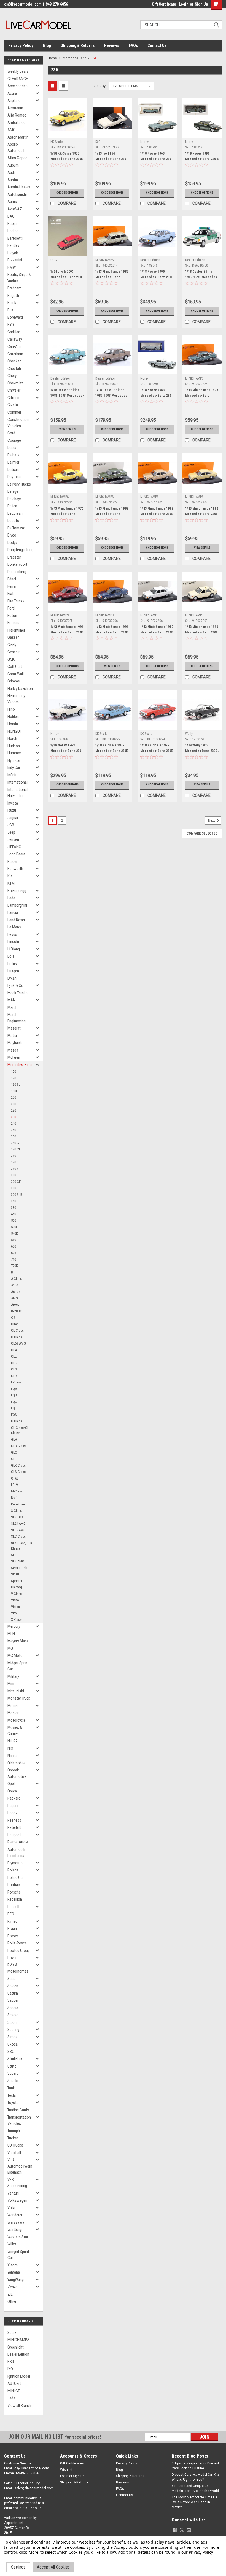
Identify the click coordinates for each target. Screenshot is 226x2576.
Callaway (15, 339)
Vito (14, 1613)
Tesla (12, 2095)
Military (13, 1676)
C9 (13, 1317)
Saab (11, 1979)
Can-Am (14, 346)
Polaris (13, 1870)
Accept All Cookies (53, 2567)
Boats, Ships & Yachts (19, 278)
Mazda (13, 1050)
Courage (14, 440)
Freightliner (16, 630)
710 (14, 1259)
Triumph (14, 2131)
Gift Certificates (72, 2463)
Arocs (15, 1305)
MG (10, 1648)
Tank (11, 2088)
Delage (13, 491)
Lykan (12, 978)
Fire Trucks (16, 601)
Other (12, 2301)
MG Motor (16, 1656)
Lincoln (13, 942)
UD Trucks (15, 2145)
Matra (12, 1036)
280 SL (16, 1169)
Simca (12, 2037)
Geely (12, 645)
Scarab (13, 2015)
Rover (12, 1958)
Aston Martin (18, 137)
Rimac (12, 1921)
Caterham (15, 354)
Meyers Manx (18, 1641)
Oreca (12, 1791)
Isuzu (12, 810)
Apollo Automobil (16, 147)
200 (14, 1097)
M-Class (17, 1491)
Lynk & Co (15, 985)
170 (14, 1072)
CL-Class (17, 1330)
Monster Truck (19, 1698)
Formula (14, 623)
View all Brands (20, 2406)
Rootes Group (19, 1951)
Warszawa (16, 2222)
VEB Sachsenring (17, 2183)
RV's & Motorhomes (18, 1968)
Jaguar (13, 818)
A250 (14, 1285)
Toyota (13, 2103)
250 (14, 1130)
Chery (12, 376)
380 (14, 1208)
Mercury (14, 1626)
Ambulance (16, 123)
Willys (12, 2244)
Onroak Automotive (17, 1773)
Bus (10, 310)
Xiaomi (13, 2265)
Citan (15, 1324)
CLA (14, 1350)
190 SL (16, 1084)
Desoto (13, 521)
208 (14, 1104)
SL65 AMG (18, 1530)
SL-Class (17, 1517)
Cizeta (13, 405)
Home (52, 58)
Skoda (13, 2044)
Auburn (13, 165)
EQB (14, 1395)
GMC (11, 659)
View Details (67, 429)
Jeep (11, 832)
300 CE (16, 1182)
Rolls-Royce (17, 1943)
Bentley (13, 245)
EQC (14, 1402)
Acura (12, 93)
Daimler (13, 462)
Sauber (13, 2000)
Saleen (13, 1986)
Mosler (13, 1713)
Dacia (12, 448)
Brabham (14, 288)
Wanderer (15, 2215)
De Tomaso (16, 528)
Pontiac (14, 1885)
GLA (14, 1439)
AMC (11, 130)
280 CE (16, 1149)
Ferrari (12, 586)
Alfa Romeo (17, 115)
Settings (18, 2567)
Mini (11, 1684)
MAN (11, 1000)
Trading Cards (18, 2110)
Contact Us (157, 45)
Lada (11, 898)
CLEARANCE (18, 79)
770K (14, 1266)
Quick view (67, 133)
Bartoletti (15, 238)
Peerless (14, 1820)
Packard (14, 1798)
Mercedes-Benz (20, 1065)
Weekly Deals (18, 71)
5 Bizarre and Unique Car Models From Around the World (195, 2488)
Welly (189, 734)
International (18, 782)
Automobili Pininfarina (16, 1853)
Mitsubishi (16, 1691)
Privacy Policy (21, 45)
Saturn (13, 1993)
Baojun (13, 224)
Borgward (15, 317)
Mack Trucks (18, 993)
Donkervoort (17, 564)
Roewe (13, 1936)
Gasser (13, 637)
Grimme (14, 681)
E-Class (16, 1382)
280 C (15, 1143)
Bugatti (13, 296)
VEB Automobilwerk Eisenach (20, 2166)
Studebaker (17, 2059)
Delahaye (15, 499)
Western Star (18, 2237)
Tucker (13, 2138)
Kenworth (15, 869)
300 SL (16, 1188)
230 (14, 1117)
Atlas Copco (18, 158)
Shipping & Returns (78, 45)
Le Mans (14, 927)
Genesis (14, 652)
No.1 (14, 1498)
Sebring (13, 2030)
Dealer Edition (18, 2354)
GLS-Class (18, 1472)
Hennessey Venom (16, 699)
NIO (10, 1748)
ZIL (10, 2294)
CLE (14, 1356)
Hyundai (14, 760)
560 (14, 1240)
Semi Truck (19, 1568)
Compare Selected (202, 833)
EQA (14, 1389)
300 (14, 1175)
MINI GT (14, 2391)
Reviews (112, 45)
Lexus (12, 934)
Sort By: (100, 86)
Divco (12, 535)
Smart (15, 1574)
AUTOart (14, 2383)
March (12, 1007)
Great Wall (16, 674)
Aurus (12, 202)
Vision (15, 1607)
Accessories (18, 86)
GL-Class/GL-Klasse (20, 1430)
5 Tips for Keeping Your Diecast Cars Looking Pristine (195, 2466)
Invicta (13, 803)
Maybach (15, 1043)
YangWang (16, 2280)
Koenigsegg (17, 891)
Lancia (13, 912)
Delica (12, 506)
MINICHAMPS (18, 2340)
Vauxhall (14, 2153)
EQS (14, 1415)
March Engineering (17, 1018)
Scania (13, 2008)
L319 (14, 1485)
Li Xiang (14, 949)
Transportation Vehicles (19, 2120)
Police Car (16, 1878)
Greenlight (16, 2347)
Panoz (13, 1813)
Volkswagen (17, 2200)
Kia (10, 876)
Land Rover (16, 920)
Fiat (10, 594)
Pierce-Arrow (18, 1842)
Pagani (13, 1806)
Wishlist (66, 2470)
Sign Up (201, 4)
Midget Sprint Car (18, 1666)
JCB (11, 825)
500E (14, 1227)
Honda (13, 724)
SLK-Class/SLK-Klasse (22, 1546)
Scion (12, 2022)
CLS (14, 1369)
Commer (14, 412)
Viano (15, 1600)
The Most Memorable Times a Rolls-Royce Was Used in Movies (194, 2502)
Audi (11, 172)
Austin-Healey (19, 187)
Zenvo (13, 2287)
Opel (11, 1784)
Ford (11, 608)
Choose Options (67, 193)
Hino (11, 709)
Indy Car (14, 768)
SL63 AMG (18, 1523)
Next (212, 821)
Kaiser (12, 862)
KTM (11, 883)
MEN (11, 1634)
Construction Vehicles (18, 423)
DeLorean (15, 513)
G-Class (17, 1421)
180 (14, 1078)
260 (14, 1136)
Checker (14, 361)
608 (14, 1253)
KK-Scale (57, 142)
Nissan (13, 1756)
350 (14, 1201)
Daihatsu (14, 455)
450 (14, 1214)
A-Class (16, 1279)
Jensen (13, 839)
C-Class (17, 1337)
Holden (13, 717)
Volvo (12, 2208)
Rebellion (15, 1899)
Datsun (13, 470)
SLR (14, 1555)
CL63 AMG (18, 1343)
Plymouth (15, 1863)
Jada (11, 2398)
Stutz (12, 2066)
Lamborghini (17, 905)
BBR (11, 2362)
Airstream (15, 108)
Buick (12, 303)
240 (14, 1123)
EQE (14, 1408)
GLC (14, 1452)
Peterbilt (14, 1827)
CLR (14, 1376)
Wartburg (15, 2230)
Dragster (14, 557)
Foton (12, 616)
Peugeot (14, 1835)
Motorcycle (17, 1720)
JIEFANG (14, 847)
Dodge (13, 543)
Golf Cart (15, 667)
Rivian (12, 1928)
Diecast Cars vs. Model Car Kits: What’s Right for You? (196, 2477)
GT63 (15, 1478)
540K (14, 1233)
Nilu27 (12, 1741)
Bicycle (13, 253)
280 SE (16, 1162)
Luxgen (13, 971)
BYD (11, 325)
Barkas (13, 231)
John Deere (16, 854)
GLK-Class (18, 1465)
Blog (47, 45)
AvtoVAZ (15, 209)
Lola (11, 956)
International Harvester (18, 793)
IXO (10, 2369)
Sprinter (17, 1581)
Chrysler (14, 390)
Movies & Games (15, 1731)
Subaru (13, 2073)
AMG (14, 1298)
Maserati (14, 1028)
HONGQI (14, 731)
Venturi (13, 2193)
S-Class (16, 1511)
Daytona (14, 477)
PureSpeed (19, 1504)
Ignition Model (19, 2376)
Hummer (14, 753)
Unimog (17, 1587)
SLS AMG (18, 1561)
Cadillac (14, 332)
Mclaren (14, 1057)
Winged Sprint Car (18, 2255)
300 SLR (17, 1195)
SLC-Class (18, 1536)
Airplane (14, 101)
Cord (11, 433)
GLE (14, 1459)
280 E (15, 1156)
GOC (53, 260)
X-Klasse (17, 1620)
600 (14, 1246)
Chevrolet (15, 383)
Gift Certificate (164, 4)
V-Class (16, 1594)
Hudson (14, 746)
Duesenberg (17, 572)
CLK (14, 1363)
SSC (11, 2052)
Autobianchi (17, 194)
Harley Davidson (20, 689)
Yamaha (14, 2272)
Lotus (12, 964)
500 (14, 1221)
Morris (13, 1706)
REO (11, 1914)
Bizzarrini (15, 260)
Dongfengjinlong (20, 550)
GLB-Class (18, 1446)
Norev (144, 142)
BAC (11, 216)
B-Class (16, 1311)
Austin (13, 180)
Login (184, 4)
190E (14, 1091)
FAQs (133, 45)
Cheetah (14, 369)
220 (14, 1110)
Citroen (13, 398)
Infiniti (12, 775)
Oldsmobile (16, 1763)
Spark (12, 2333)
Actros (16, 1292)
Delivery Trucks (19, 484)
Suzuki (13, 2081)
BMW (12, 267)
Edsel (12, 579)
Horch (12, 738)
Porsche (14, 1892)
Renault (14, 1907)
